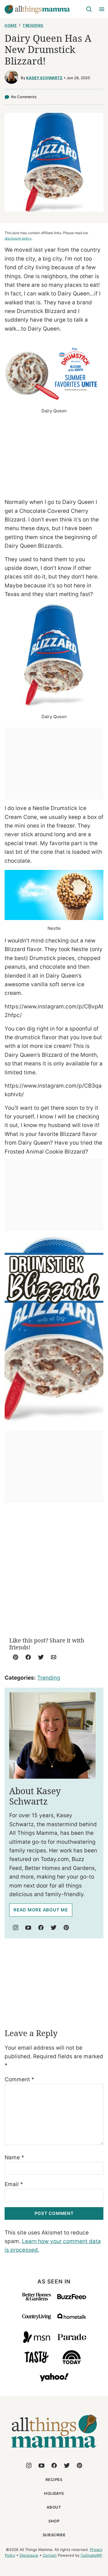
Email (14, 2184)
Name (14, 2157)
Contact (50, 2555)
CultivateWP (91, 2555)
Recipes (54, 2480)
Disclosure (29, 2555)
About (54, 2507)
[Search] (89, 9)
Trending (33, 25)
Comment (19, 2079)
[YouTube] (28, 1928)
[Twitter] (54, 1928)
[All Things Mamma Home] (37, 9)
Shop (54, 2521)
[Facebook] (41, 1928)
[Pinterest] (66, 1928)
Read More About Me (41, 1910)
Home (11, 25)
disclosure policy (18, 238)
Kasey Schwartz (44, 78)
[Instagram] (16, 1928)
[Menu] (102, 9)
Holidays (54, 2493)
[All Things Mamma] (54, 2451)
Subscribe (54, 2535)
